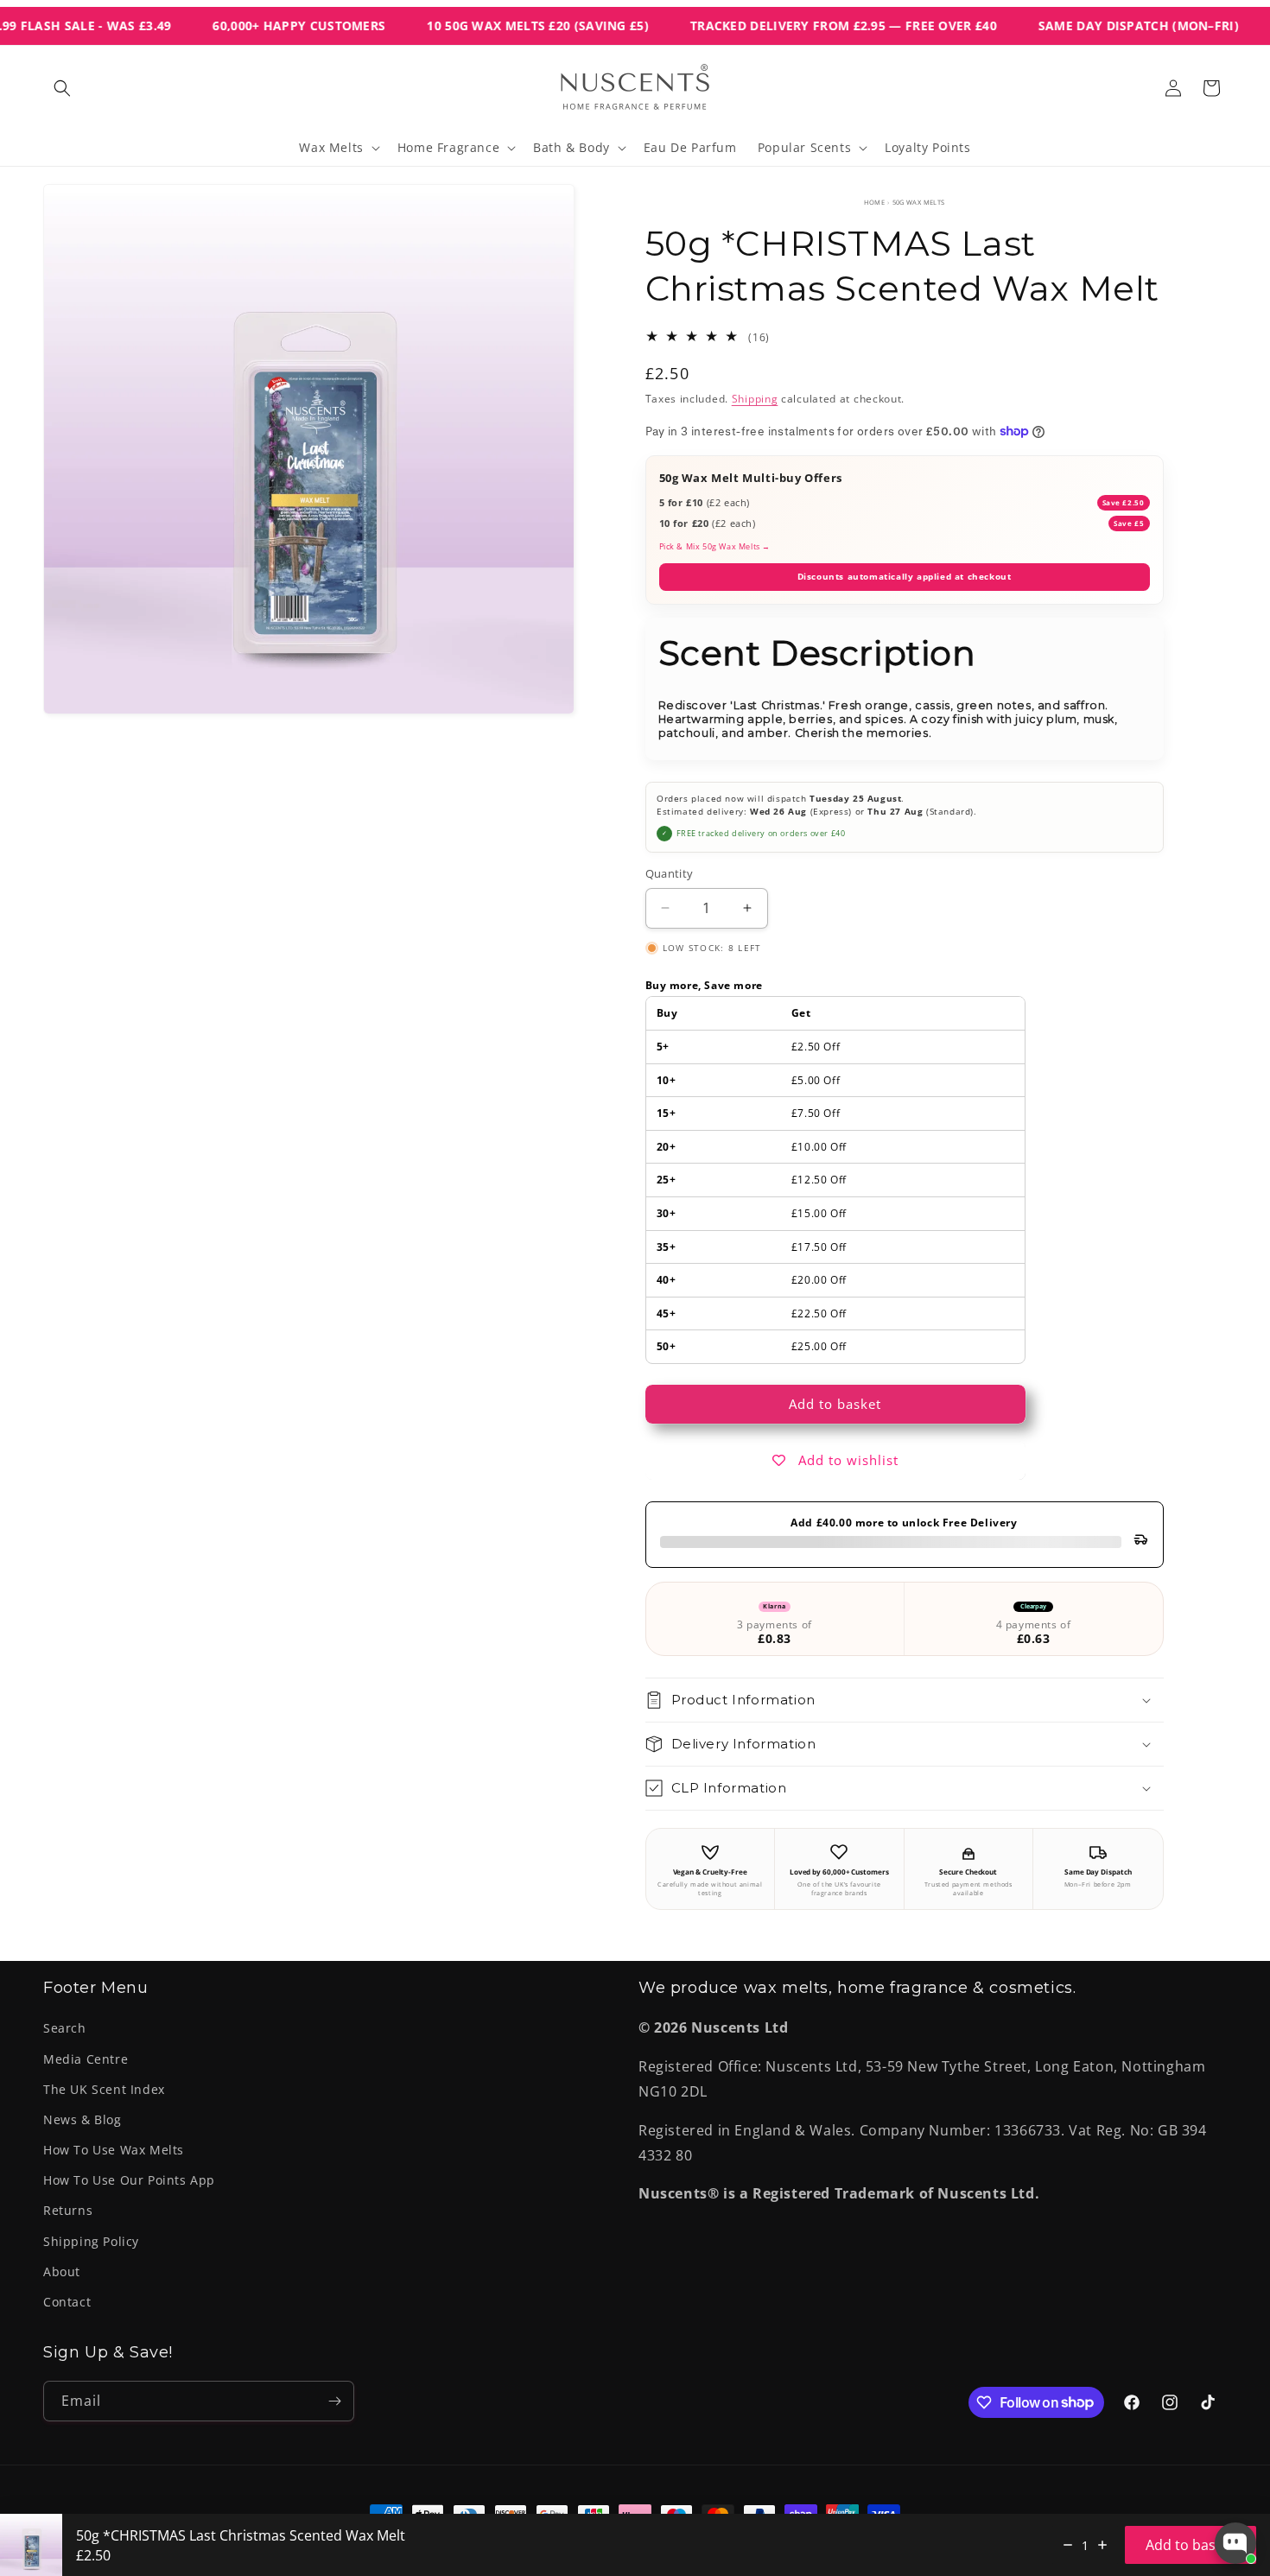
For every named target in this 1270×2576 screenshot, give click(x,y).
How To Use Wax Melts (114, 2150)
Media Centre (86, 2059)
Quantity (670, 873)
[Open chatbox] (1235, 2543)
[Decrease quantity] (1068, 2545)
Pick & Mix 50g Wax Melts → (715, 546)
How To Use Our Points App (129, 2180)
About (62, 2271)
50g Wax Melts (919, 202)
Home (875, 202)
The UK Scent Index (104, 2089)
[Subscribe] (334, 2401)
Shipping (755, 399)
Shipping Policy (91, 2241)
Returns (68, 2210)
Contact (67, 2302)
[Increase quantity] (1102, 2545)
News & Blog (83, 2119)
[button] (62, 88)
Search (65, 2028)
